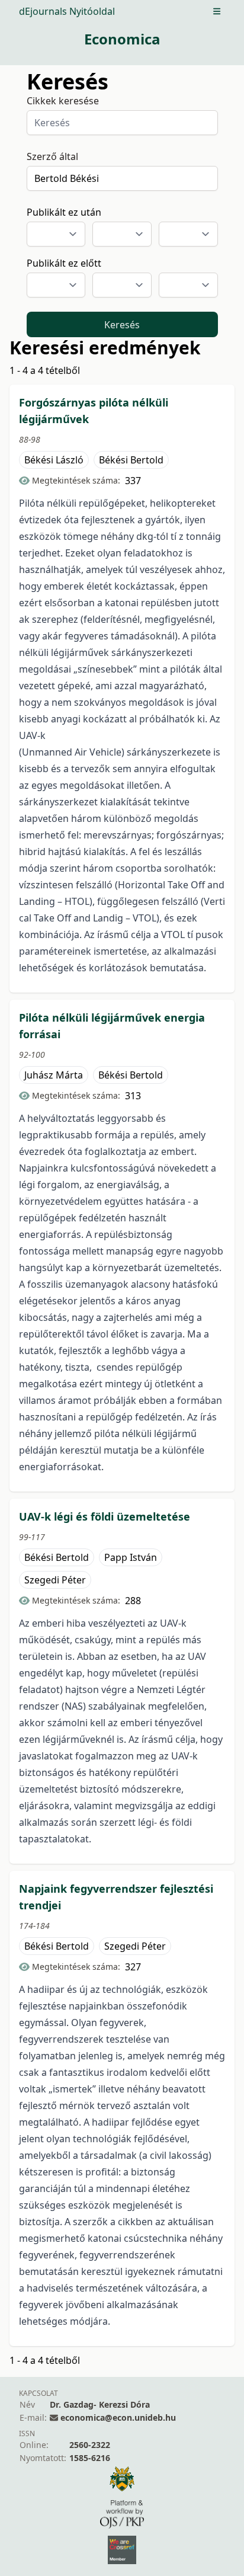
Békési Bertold (131, 460)
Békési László (54, 460)
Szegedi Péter (55, 1580)
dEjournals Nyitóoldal (67, 11)
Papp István (131, 1557)
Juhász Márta (54, 1075)
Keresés (122, 325)
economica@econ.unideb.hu (118, 2417)
